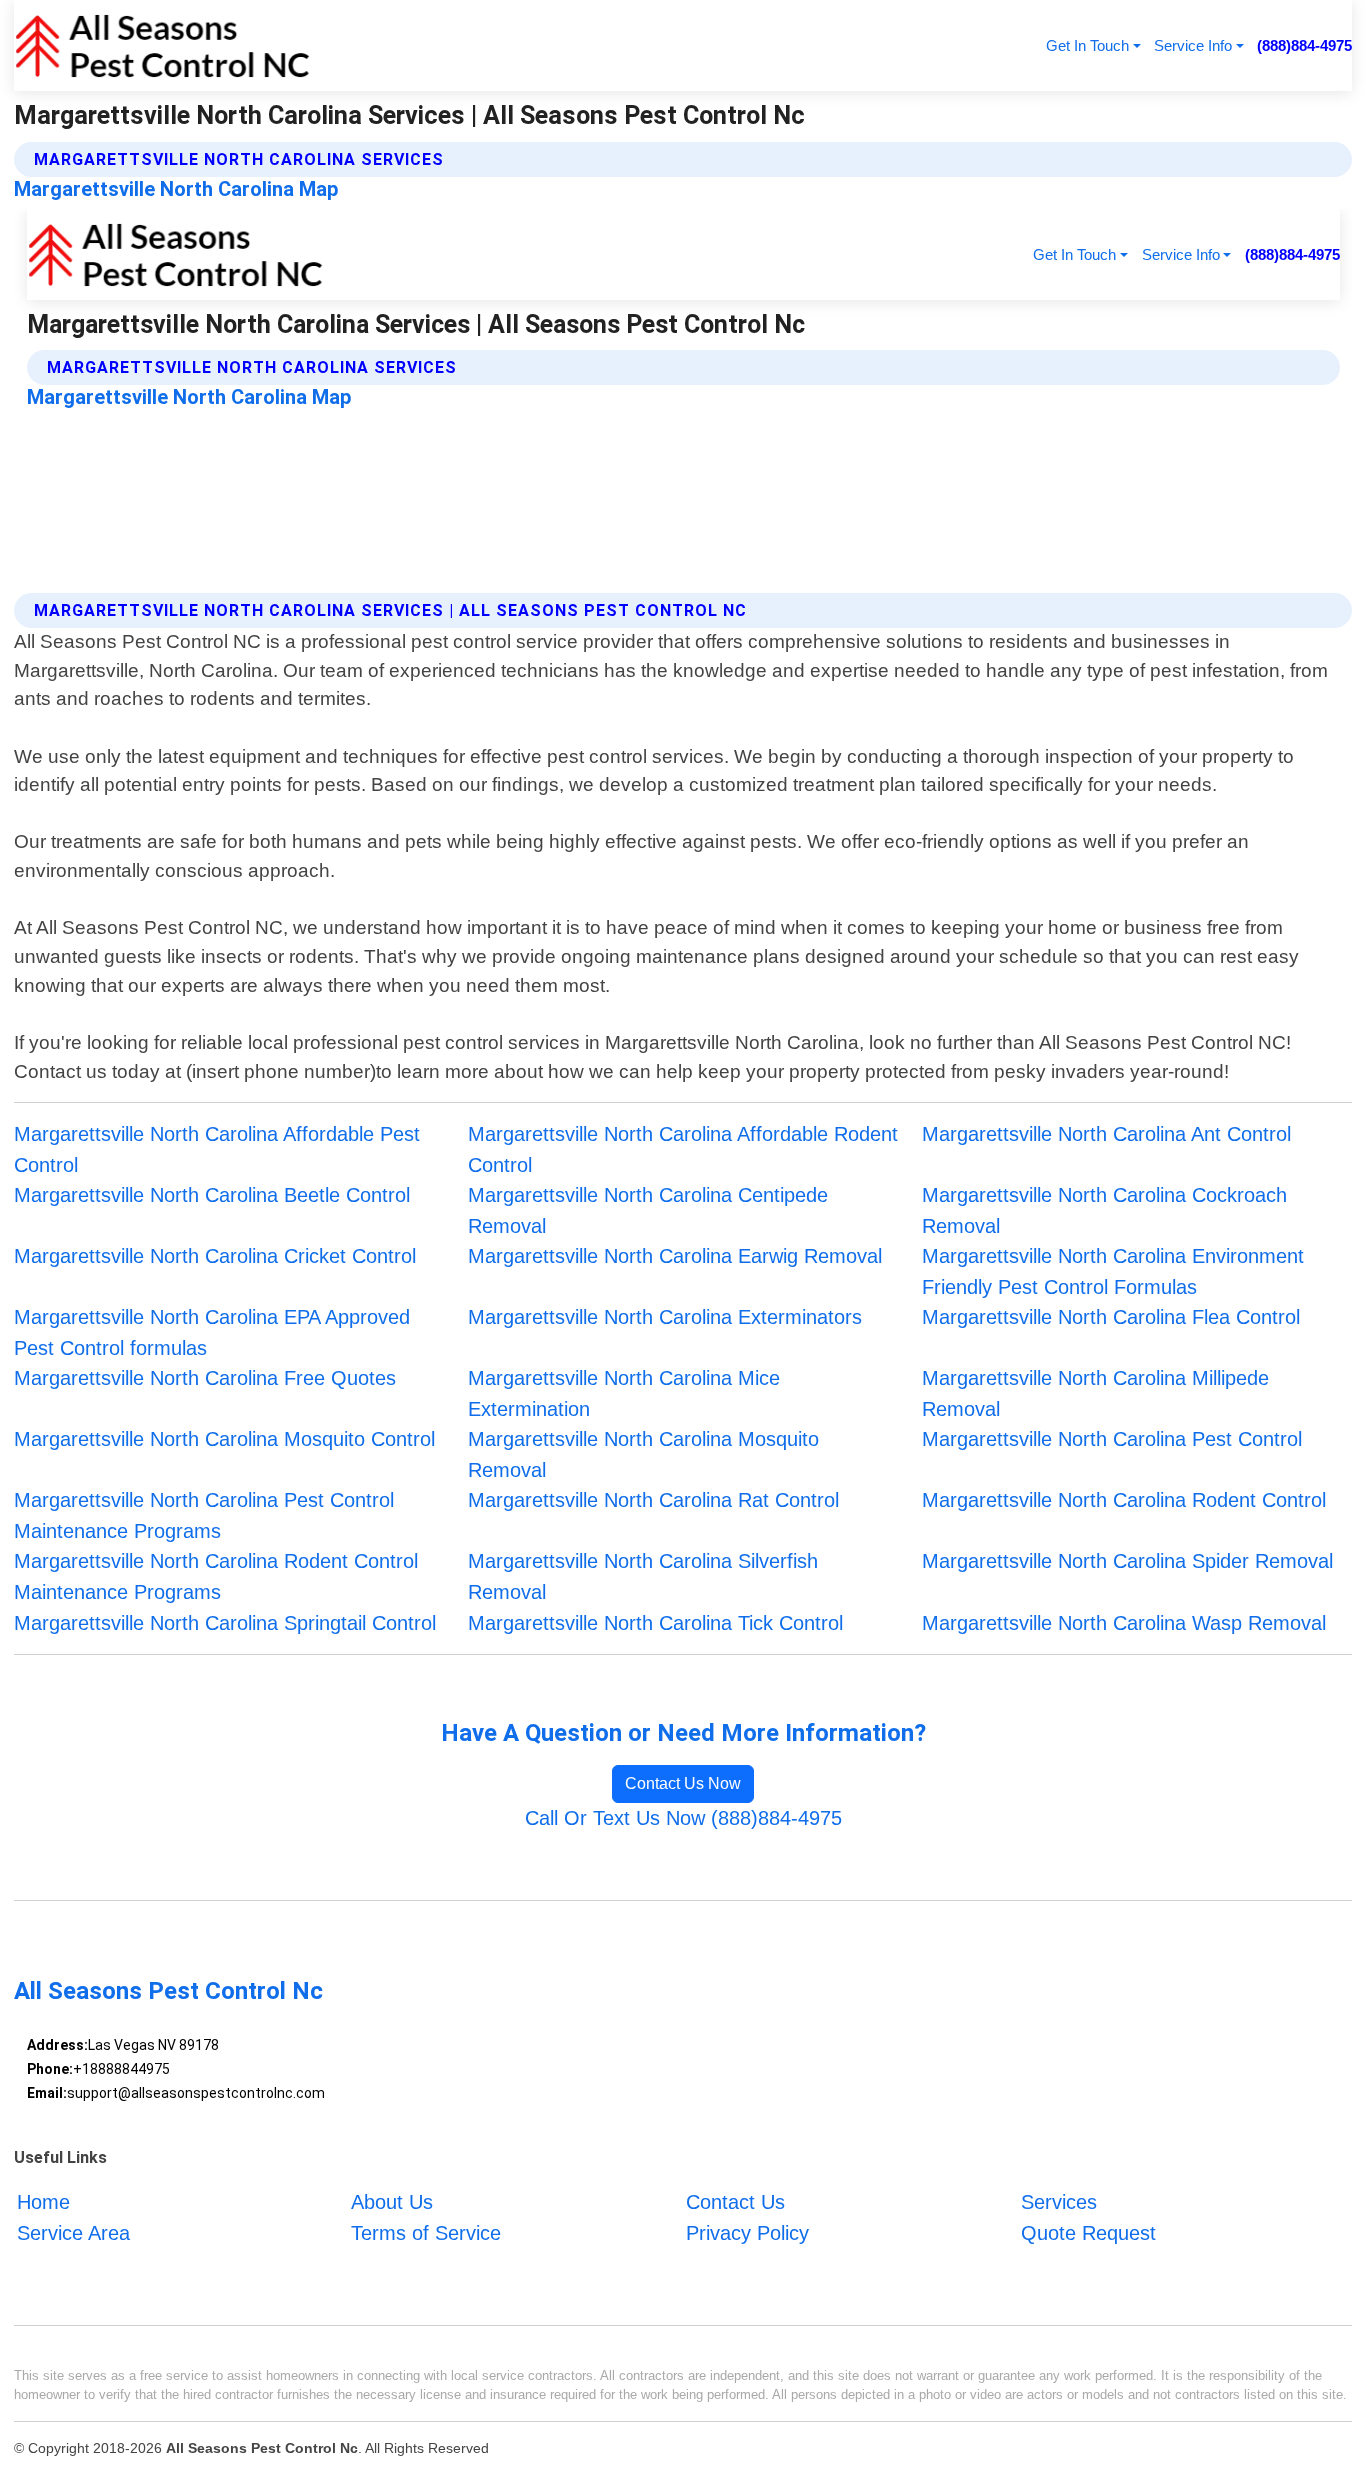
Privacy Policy (747, 2233)
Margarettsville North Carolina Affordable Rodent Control (683, 1149)
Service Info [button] (1193, 45)
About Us (392, 2202)
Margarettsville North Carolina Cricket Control (215, 1256)
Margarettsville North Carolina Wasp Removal (1124, 1623)
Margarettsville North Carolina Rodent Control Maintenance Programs (216, 1576)
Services (1059, 2202)
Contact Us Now (683, 1783)
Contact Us (735, 2202)
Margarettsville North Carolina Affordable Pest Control (217, 1149)
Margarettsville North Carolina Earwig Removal (675, 1256)
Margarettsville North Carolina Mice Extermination (624, 1393)
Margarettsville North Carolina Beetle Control (212, 1195)
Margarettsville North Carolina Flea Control (1111, 1317)
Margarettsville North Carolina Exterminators (665, 1317)
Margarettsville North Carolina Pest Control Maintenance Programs (204, 1515)
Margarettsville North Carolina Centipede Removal (648, 1210)
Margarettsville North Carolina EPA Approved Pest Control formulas (212, 1332)
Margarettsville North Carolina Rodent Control (1124, 1500)
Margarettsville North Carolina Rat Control (653, 1500)
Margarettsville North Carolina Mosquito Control (224, 1439)
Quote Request (1088, 2233)
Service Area (73, 2233)
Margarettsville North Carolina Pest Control (1112, 1439)
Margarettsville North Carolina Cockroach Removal (1104, 1210)
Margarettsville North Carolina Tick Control (655, 1623)
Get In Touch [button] (1087, 45)
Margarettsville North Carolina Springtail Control (225, 1623)
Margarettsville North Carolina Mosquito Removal (643, 1454)
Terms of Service (426, 2233)
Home (43, 2202)
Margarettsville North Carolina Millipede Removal (1095, 1393)
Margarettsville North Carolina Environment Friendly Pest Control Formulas (1113, 1271)
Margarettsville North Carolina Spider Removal (1127, 1561)
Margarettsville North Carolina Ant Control (1106, 1134)
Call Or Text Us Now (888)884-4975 (683, 1818)
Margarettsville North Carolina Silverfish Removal (643, 1576)
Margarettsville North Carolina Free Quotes (205, 1378)
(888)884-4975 (1304, 45)
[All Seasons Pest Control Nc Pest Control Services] (162, 45)
